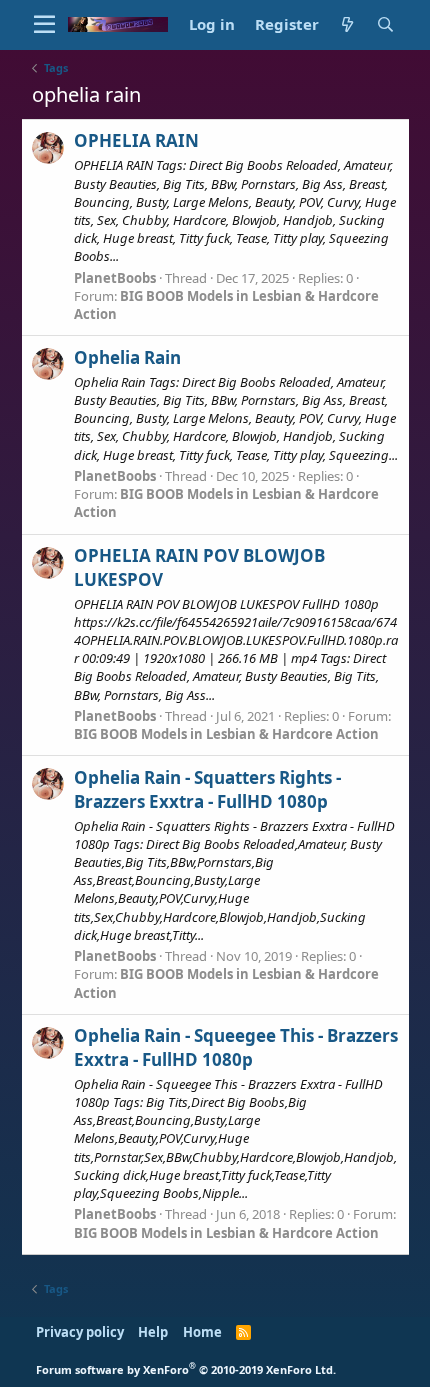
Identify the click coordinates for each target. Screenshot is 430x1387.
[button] (44, 25)
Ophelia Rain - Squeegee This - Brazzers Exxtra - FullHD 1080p (236, 1047)
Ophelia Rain (127, 357)
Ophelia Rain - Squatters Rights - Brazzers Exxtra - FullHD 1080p (207, 789)
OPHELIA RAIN (136, 140)
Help (153, 1332)
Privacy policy (80, 1332)
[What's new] (348, 24)
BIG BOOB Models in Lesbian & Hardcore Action (226, 734)
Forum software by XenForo (186, 1369)
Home (202, 1332)
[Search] (386, 24)
